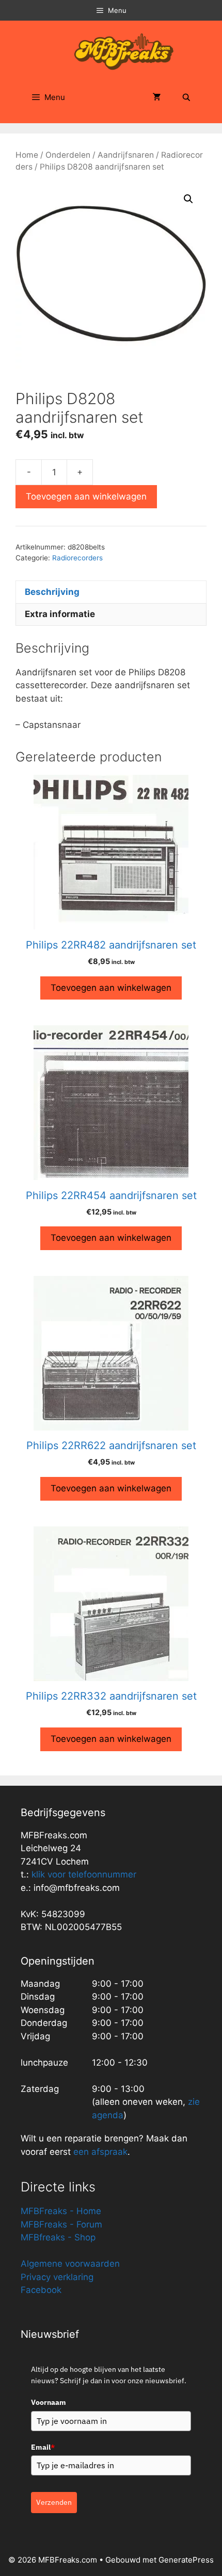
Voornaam (49, 2402)
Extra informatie (60, 614)
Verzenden (54, 2502)
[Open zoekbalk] (186, 97)
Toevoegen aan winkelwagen (86, 496)
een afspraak (99, 2152)
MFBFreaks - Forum (61, 2224)
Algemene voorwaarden (70, 2264)
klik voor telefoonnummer (84, 1874)
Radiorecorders (77, 558)
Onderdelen (68, 155)
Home (27, 155)
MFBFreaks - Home (61, 2211)
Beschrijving (52, 592)
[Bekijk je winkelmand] (157, 97)
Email (43, 2447)
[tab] (111, 592)
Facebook (41, 2290)
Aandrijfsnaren (126, 155)
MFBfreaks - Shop (58, 2237)
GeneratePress (186, 2560)
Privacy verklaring (57, 2277)
